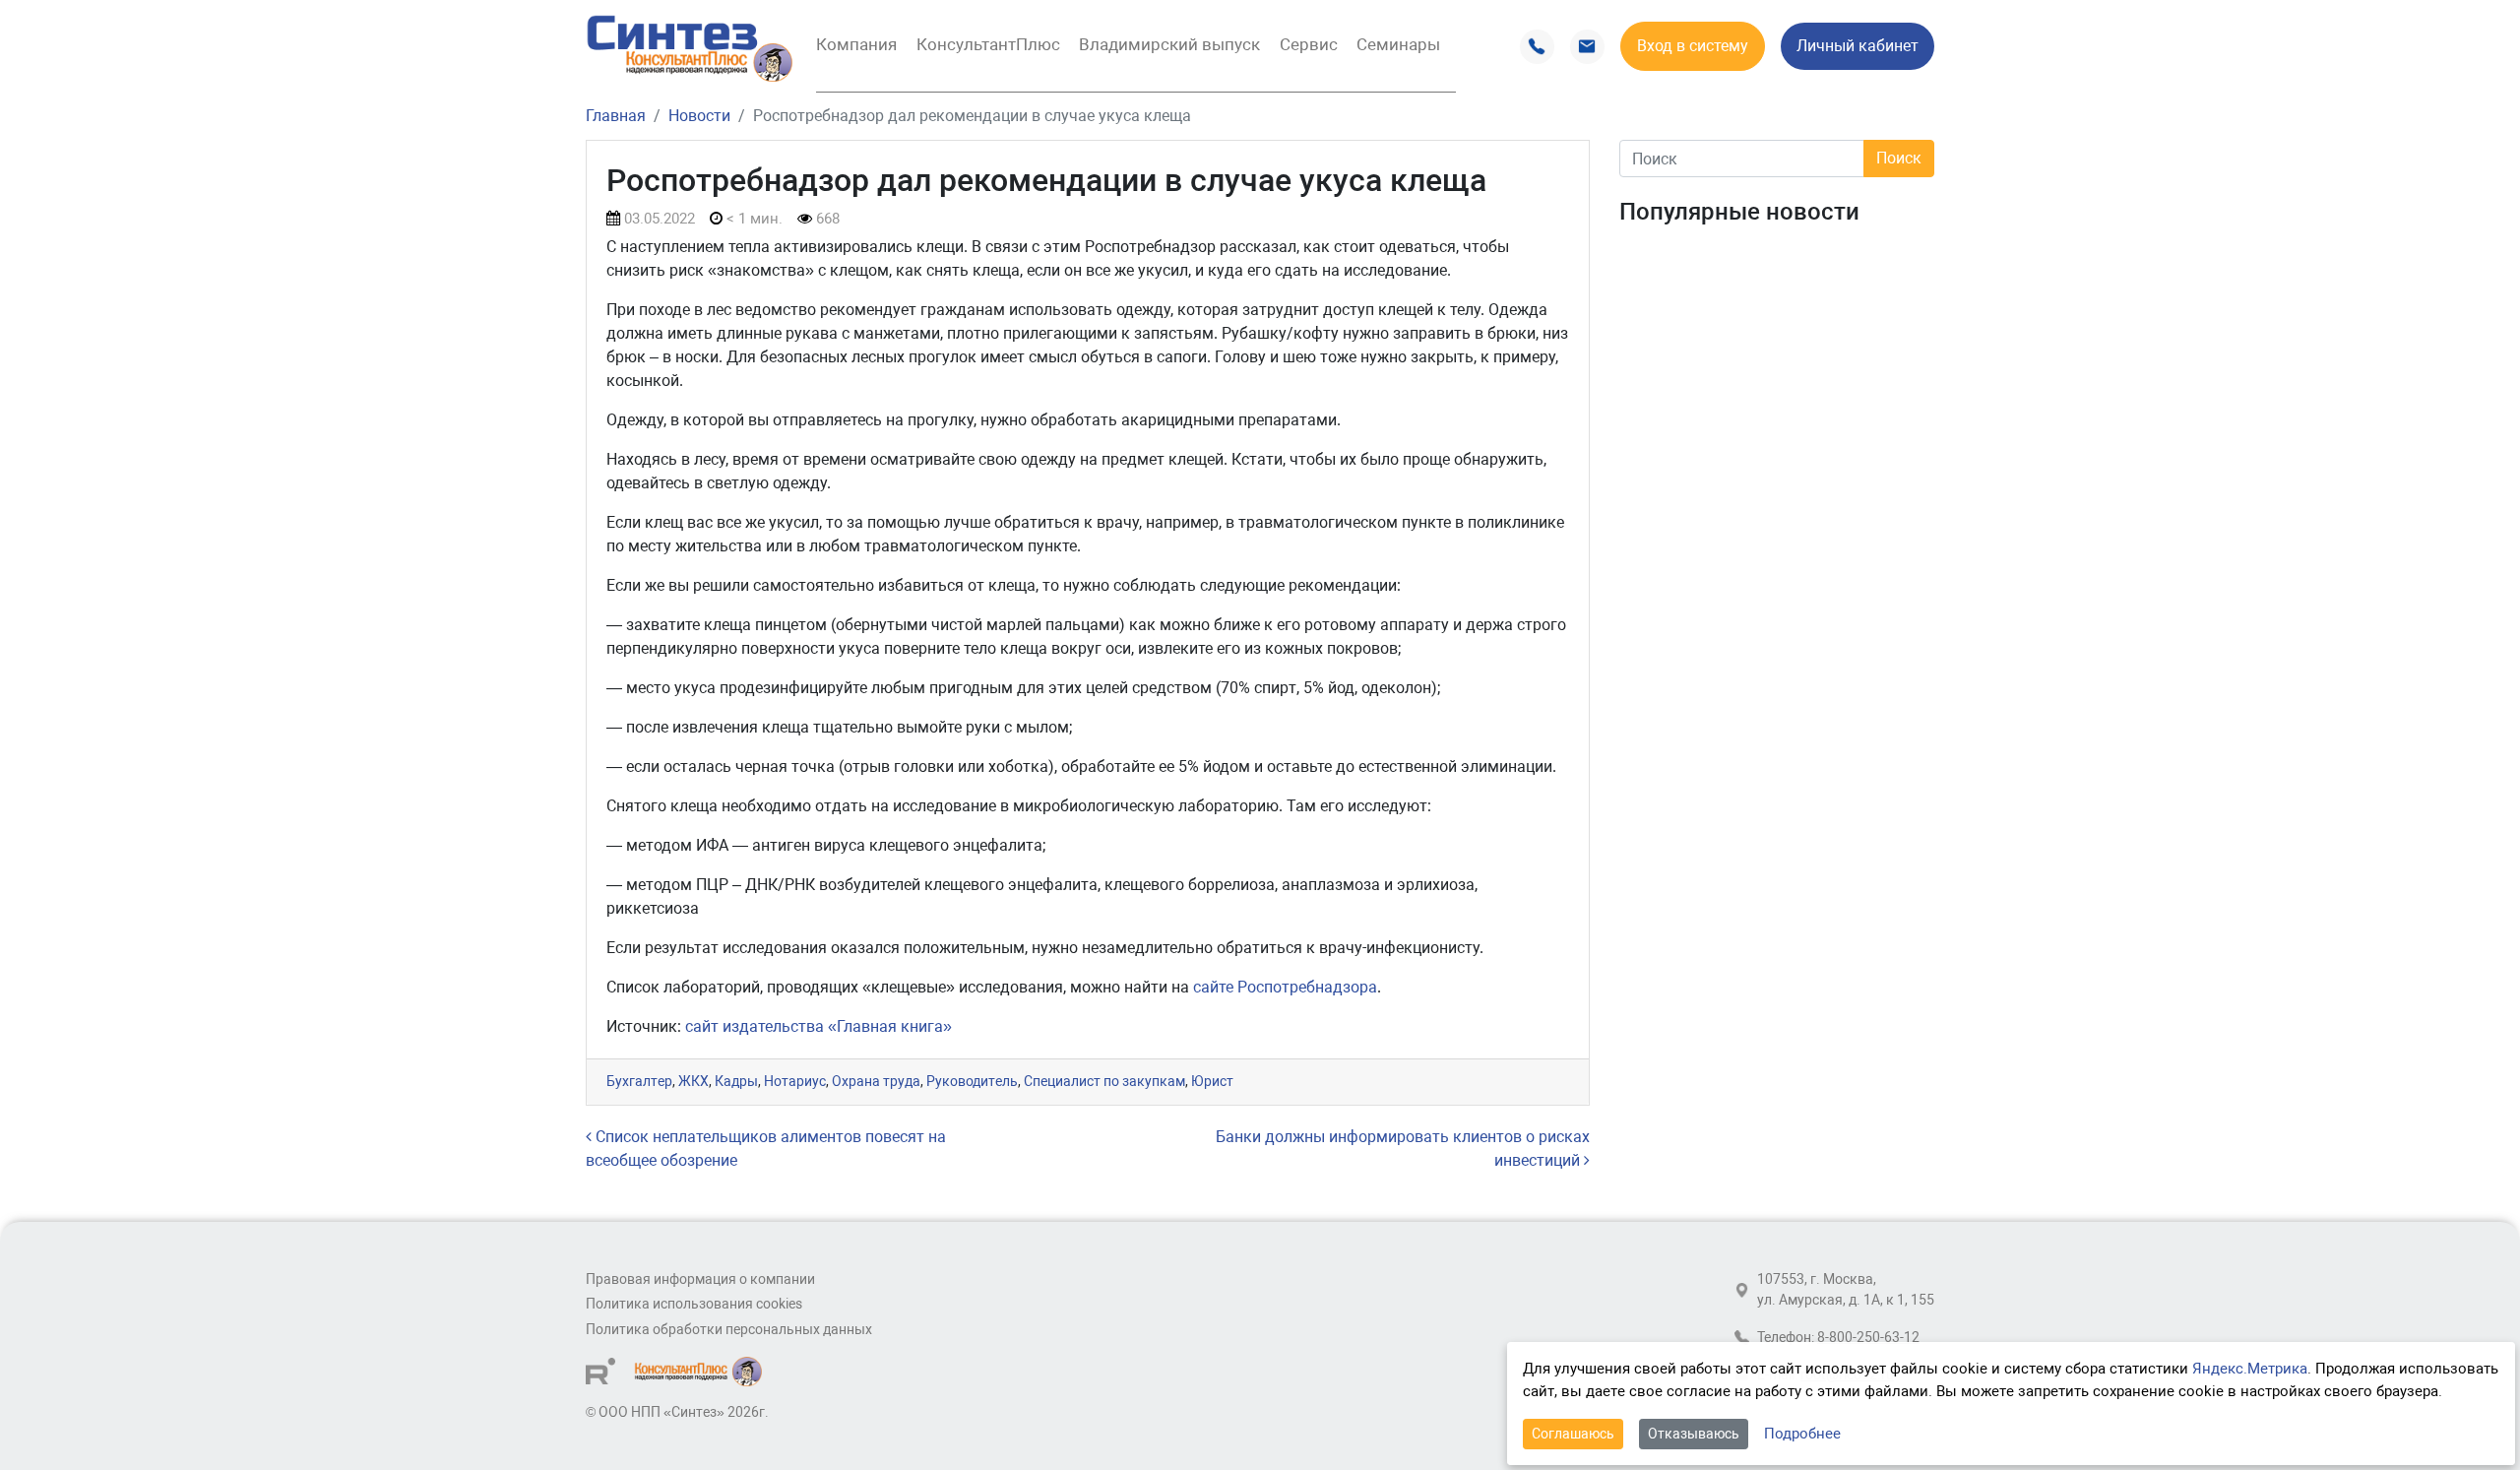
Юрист (1212, 1082)
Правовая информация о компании (700, 1279)
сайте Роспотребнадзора (1285, 987)
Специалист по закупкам (1104, 1082)
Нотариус (795, 1082)
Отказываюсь (1694, 1434)
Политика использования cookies (694, 1304)
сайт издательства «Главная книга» (819, 1026)
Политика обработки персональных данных (729, 1330)
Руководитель (972, 1082)
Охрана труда (876, 1082)
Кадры (736, 1082)
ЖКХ (693, 1082)
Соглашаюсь (1573, 1434)
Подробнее (1802, 1434)
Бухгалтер (639, 1082)
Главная (616, 116)
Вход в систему (1693, 46)
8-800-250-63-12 (1868, 1338)
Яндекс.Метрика (2250, 1369)
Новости (699, 116)
